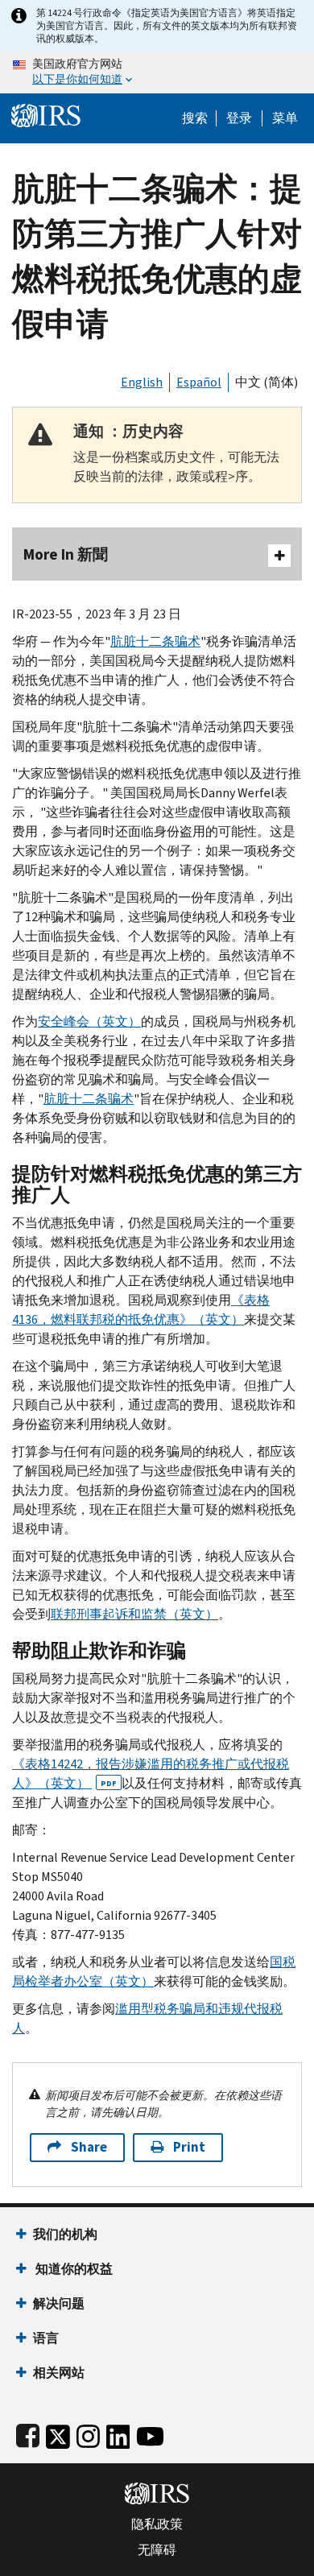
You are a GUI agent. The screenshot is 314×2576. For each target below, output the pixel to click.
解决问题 (59, 2303)
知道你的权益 (73, 2269)
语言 (46, 2338)
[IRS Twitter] (58, 2433)
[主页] (46, 114)
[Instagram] (88, 2433)
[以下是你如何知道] (157, 72)
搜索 (195, 118)
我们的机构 (65, 2234)
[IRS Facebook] (28, 2433)
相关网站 (59, 2373)
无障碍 (157, 2550)
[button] (239, 118)
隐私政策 (157, 2524)
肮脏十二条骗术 (155, 641)
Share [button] (89, 2147)
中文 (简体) (266, 382)
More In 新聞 (66, 554)
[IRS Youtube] (150, 2433)
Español (199, 382)
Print (189, 2147)
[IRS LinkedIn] (118, 2433)
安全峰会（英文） (89, 1021)
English (142, 382)
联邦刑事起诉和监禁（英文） (134, 1614)
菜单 (285, 118)
